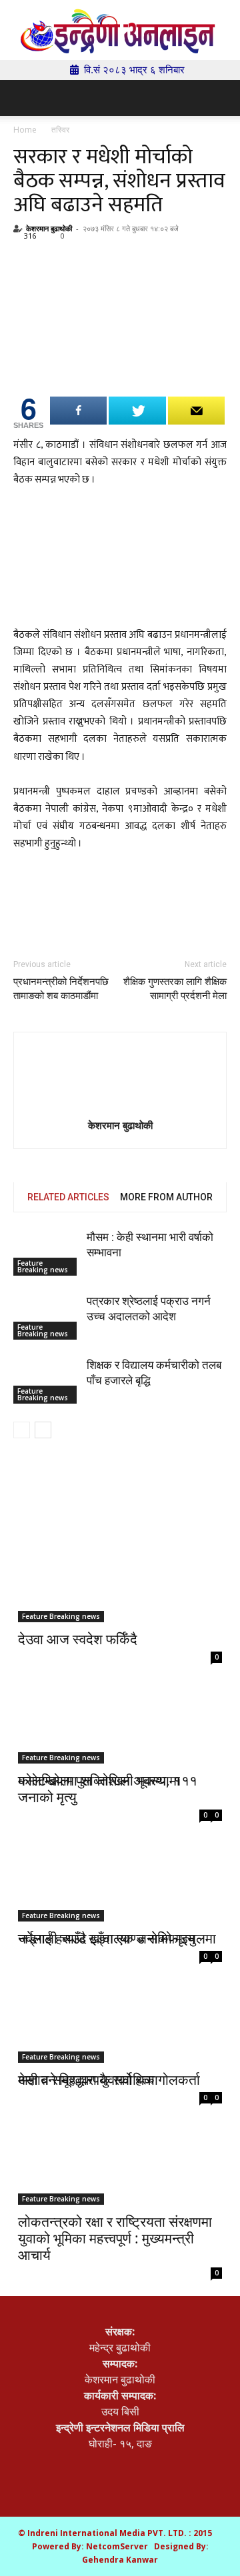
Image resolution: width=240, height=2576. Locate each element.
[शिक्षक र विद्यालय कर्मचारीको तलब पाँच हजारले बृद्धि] (47, 1381)
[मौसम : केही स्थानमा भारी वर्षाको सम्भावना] (47, 1253)
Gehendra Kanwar (120, 2560)
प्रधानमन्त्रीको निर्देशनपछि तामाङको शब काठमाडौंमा (61, 989)
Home (25, 130)
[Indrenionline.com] (120, 31)
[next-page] (43, 1430)
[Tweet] (137, 411)
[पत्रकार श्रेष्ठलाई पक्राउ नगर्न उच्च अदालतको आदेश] (47, 1317)
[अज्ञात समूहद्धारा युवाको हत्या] (120, 2002)
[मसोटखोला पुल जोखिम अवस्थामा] (120, 1713)
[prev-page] (22, 1430)
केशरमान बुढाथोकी (49, 228)
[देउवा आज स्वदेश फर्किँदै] (120, 1572)
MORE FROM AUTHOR (166, 1197)
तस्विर (60, 130)
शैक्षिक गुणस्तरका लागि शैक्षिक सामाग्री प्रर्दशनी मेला (175, 989)
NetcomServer (117, 2546)
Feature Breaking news (43, 1266)
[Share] (78, 411)
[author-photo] (120, 1079)
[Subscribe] (196, 411)
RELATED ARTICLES (68, 1197)
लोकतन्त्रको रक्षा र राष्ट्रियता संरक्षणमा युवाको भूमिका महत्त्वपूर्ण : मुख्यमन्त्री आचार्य (115, 2238)
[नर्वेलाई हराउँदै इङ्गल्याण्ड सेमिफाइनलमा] (120, 1862)
